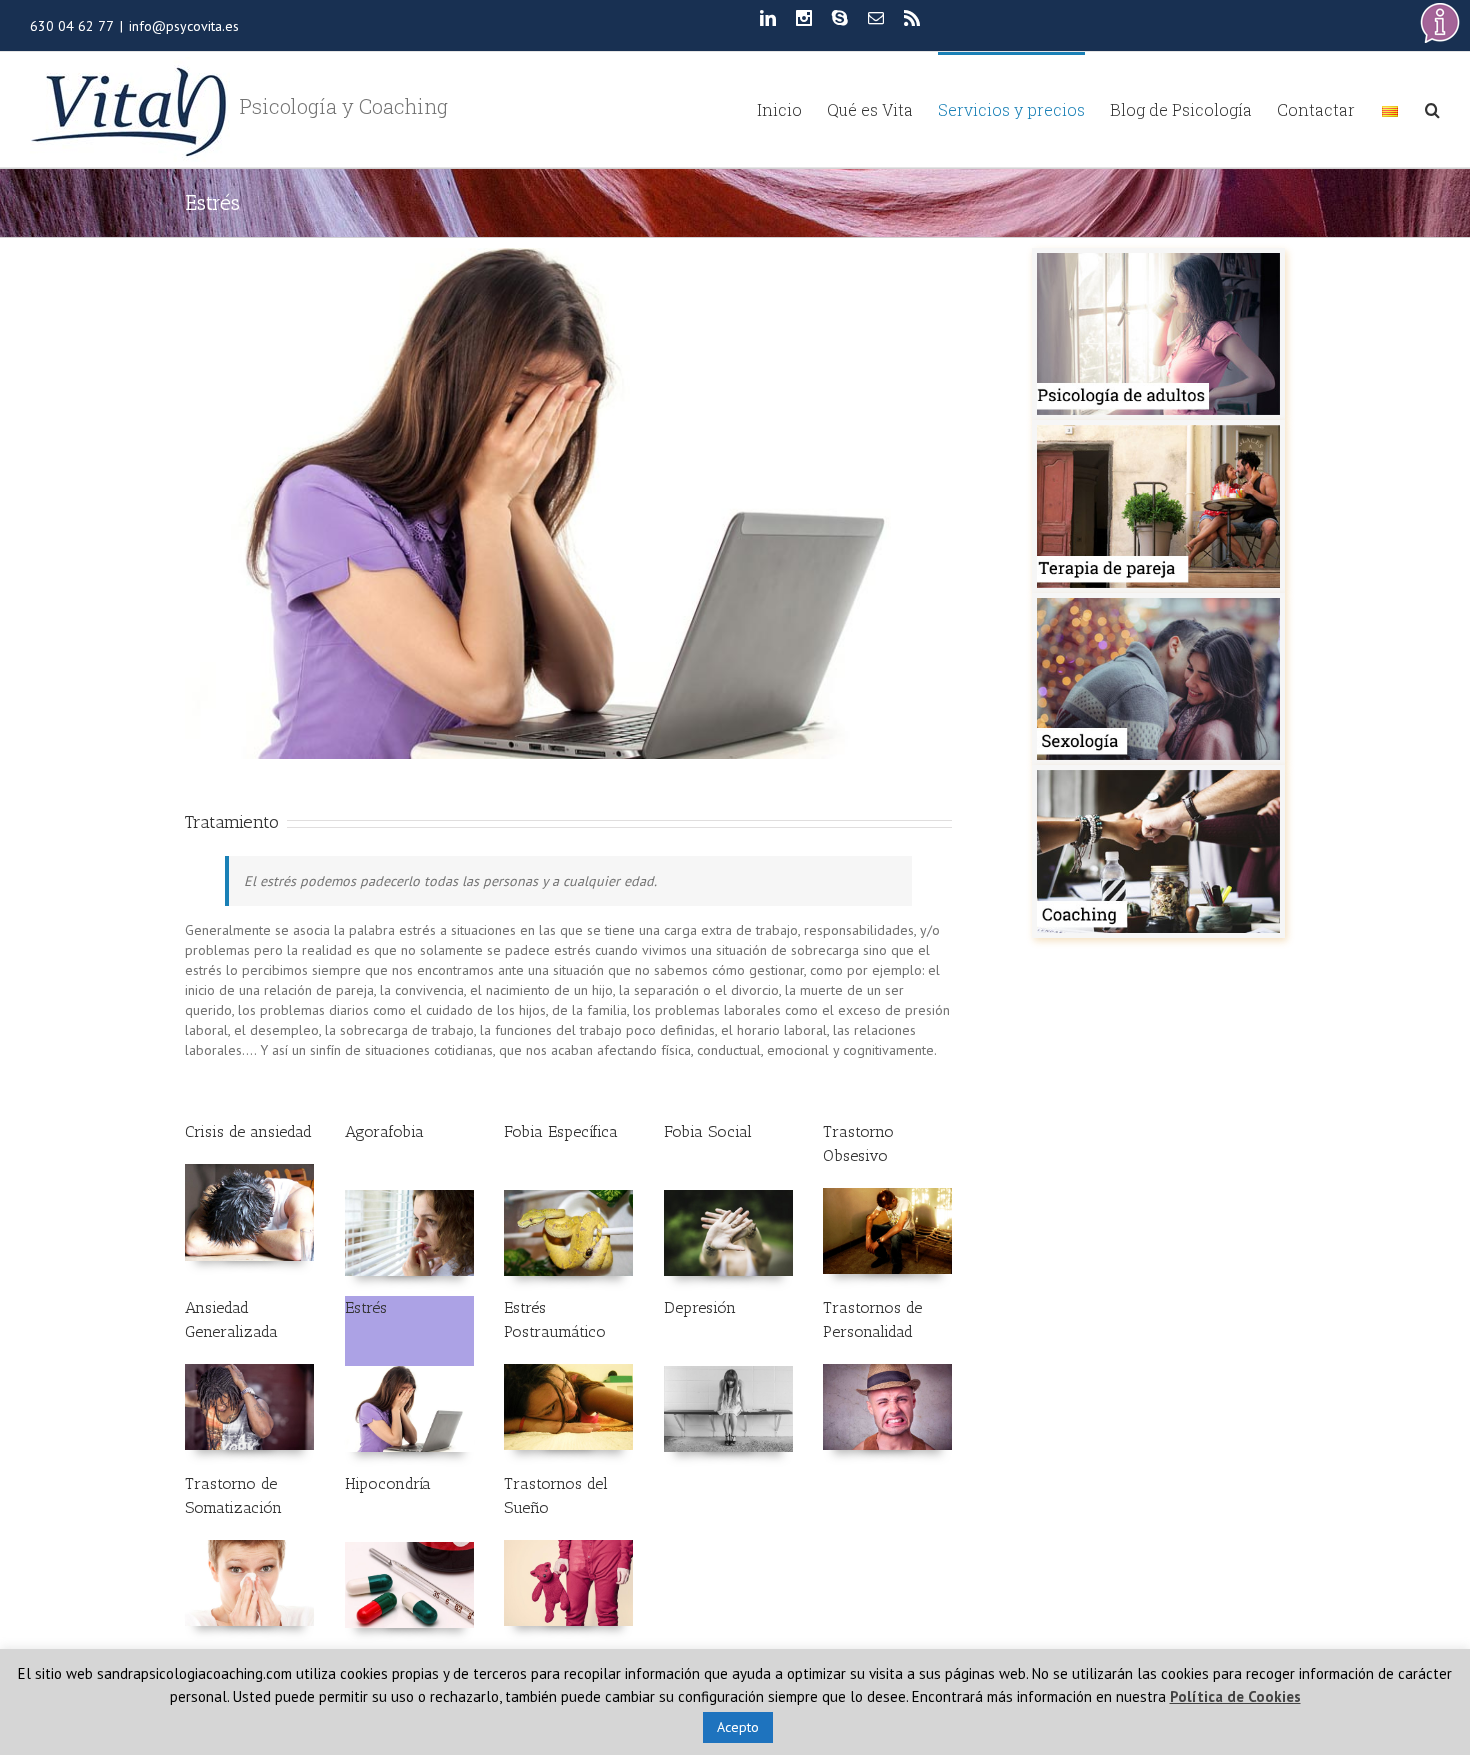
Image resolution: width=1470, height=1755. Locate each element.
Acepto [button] (738, 1727)
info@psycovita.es (184, 26)
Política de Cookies (1235, 1696)
